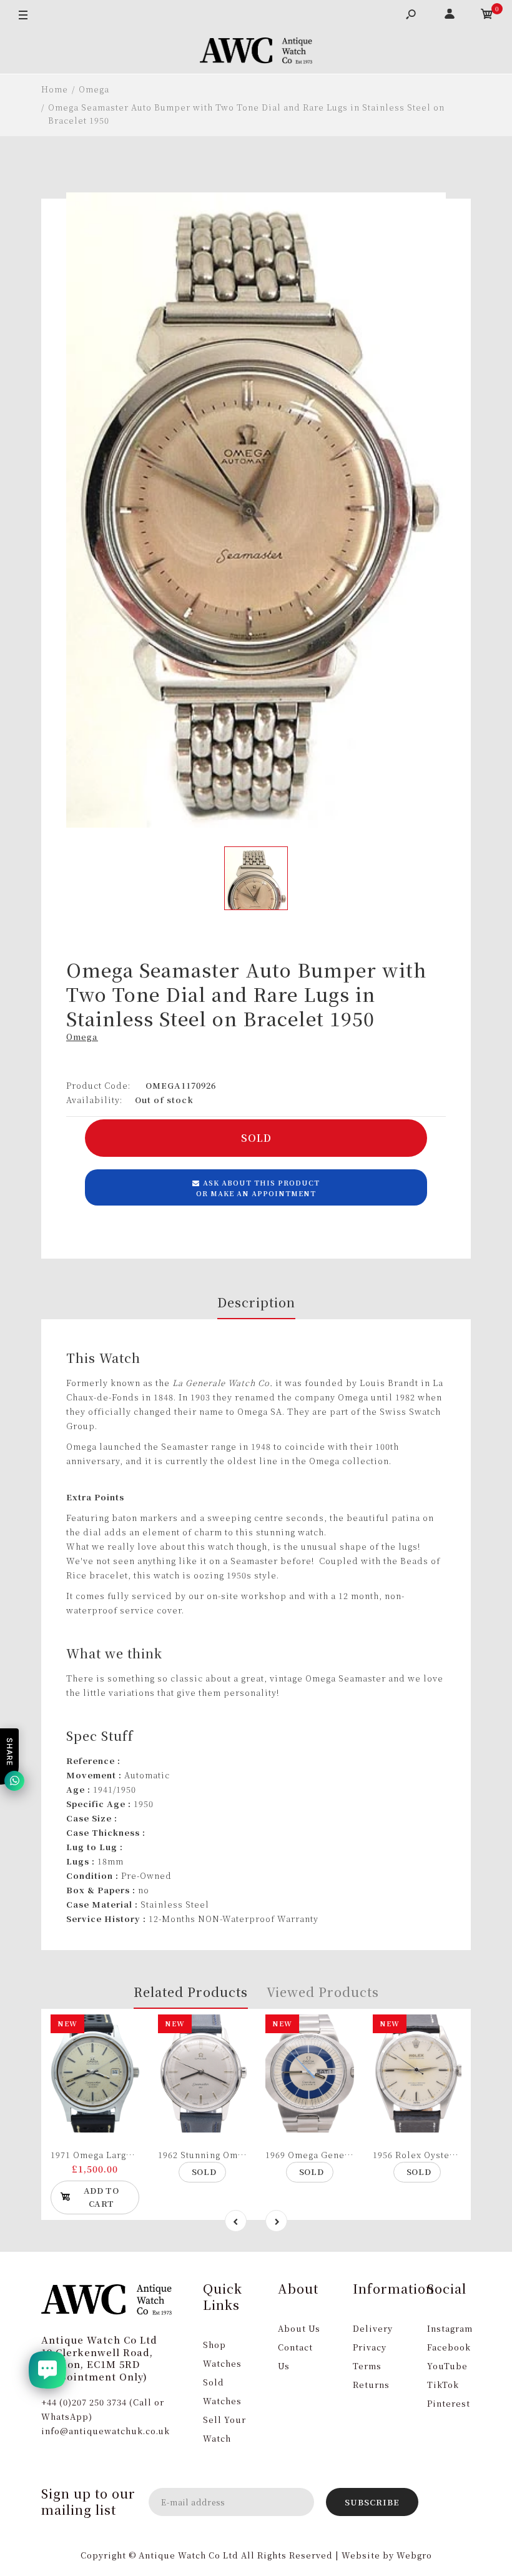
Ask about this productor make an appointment (258, 1188)
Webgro (414, 2555)
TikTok (443, 2385)
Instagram (450, 2328)
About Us (299, 2328)
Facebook (449, 2347)
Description (256, 1302)
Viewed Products (323, 1992)
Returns (371, 2385)
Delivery (373, 2328)
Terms (367, 2366)
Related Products (191, 1992)
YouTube (447, 2366)
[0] (487, 16)
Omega (82, 1037)
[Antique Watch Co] (256, 52)
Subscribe (372, 2502)
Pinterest (449, 2403)
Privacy (370, 2347)
